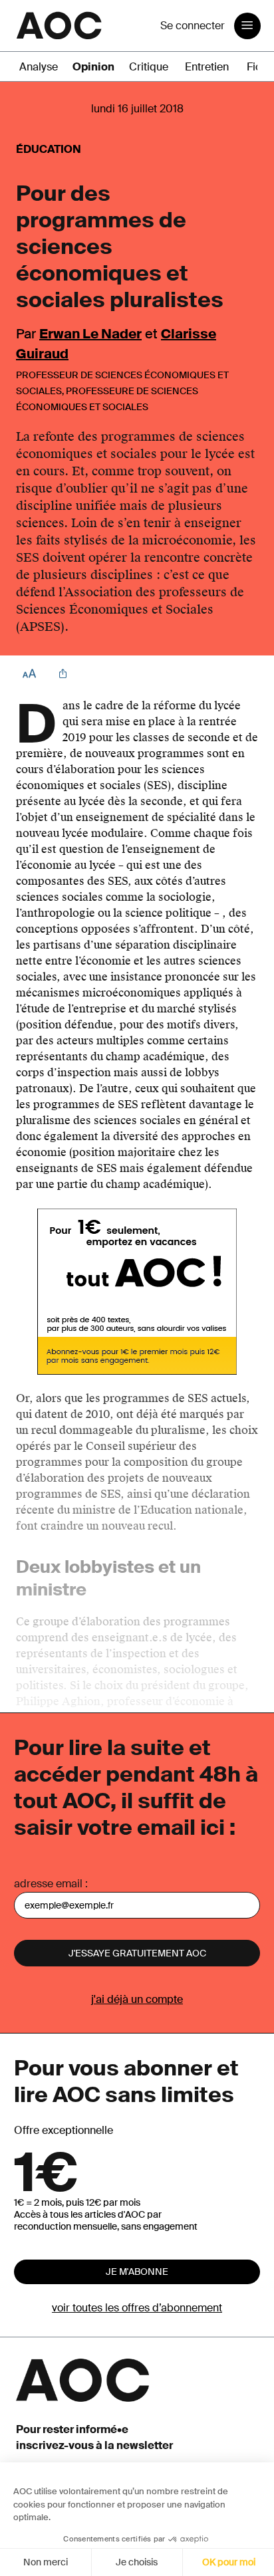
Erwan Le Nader (90, 334)
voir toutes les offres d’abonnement (137, 2308)
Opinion (93, 67)
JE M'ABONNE (137, 2272)
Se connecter (193, 26)
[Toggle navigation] (247, 26)
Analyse (39, 67)
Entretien (207, 67)
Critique (149, 67)
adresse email (48, 1884)
